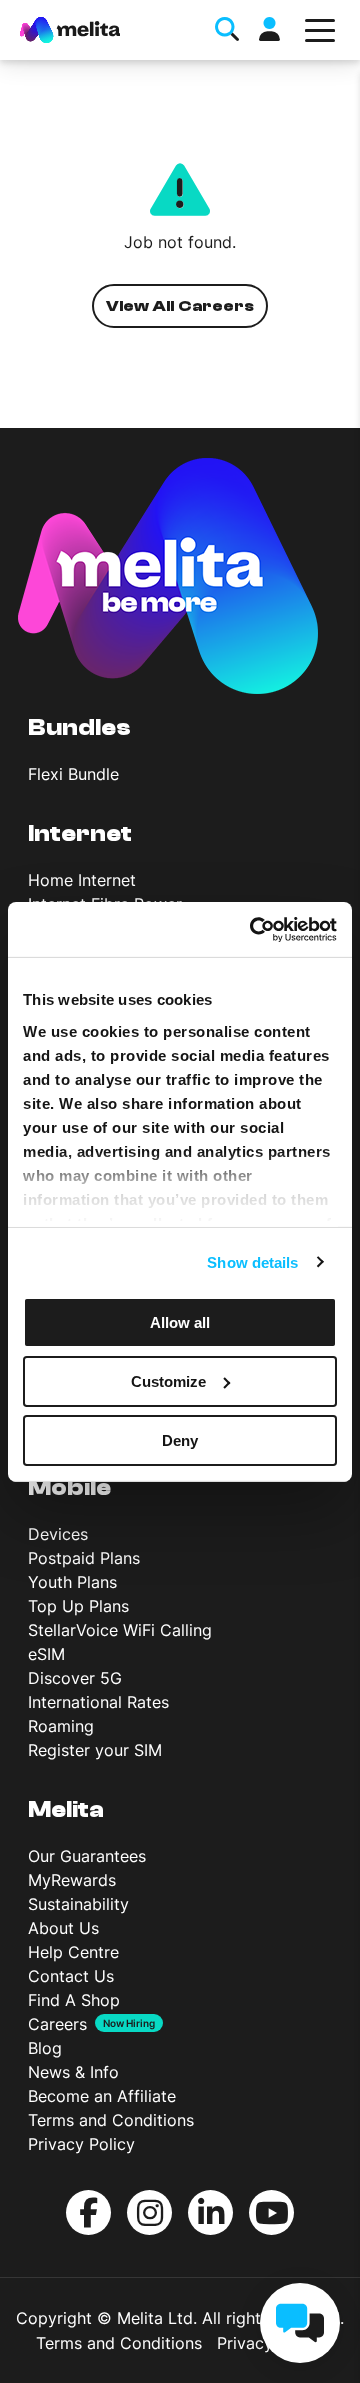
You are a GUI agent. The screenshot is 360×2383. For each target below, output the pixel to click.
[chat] (300, 2323)
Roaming (61, 1726)
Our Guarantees (87, 1856)
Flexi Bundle (73, 774)
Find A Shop (74, 2000)
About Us (63, 1928)
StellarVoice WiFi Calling (120, 1630)
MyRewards (72, 1880)
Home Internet (82, 880)
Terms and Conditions (111, 2120)
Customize (168, 1381)
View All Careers (180, 306)
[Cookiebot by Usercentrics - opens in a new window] (254, 929)
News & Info (73, 2072)
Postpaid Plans (84, 1558)
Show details (252, 1261)
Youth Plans (72, 1582)
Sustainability (78, 1904)
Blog (45, 2048)
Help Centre (73, 1952)
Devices (58, 1534)
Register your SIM (95, 1750)
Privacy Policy (81, 2144)
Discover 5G (75, 1678)
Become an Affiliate (102, 2096)
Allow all (180, 1322)
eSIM (46, 1654)
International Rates (98, 1702)
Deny (180, 1439)
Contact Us (71, 1976)
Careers (57, 2024)
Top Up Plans (78, 1606)
